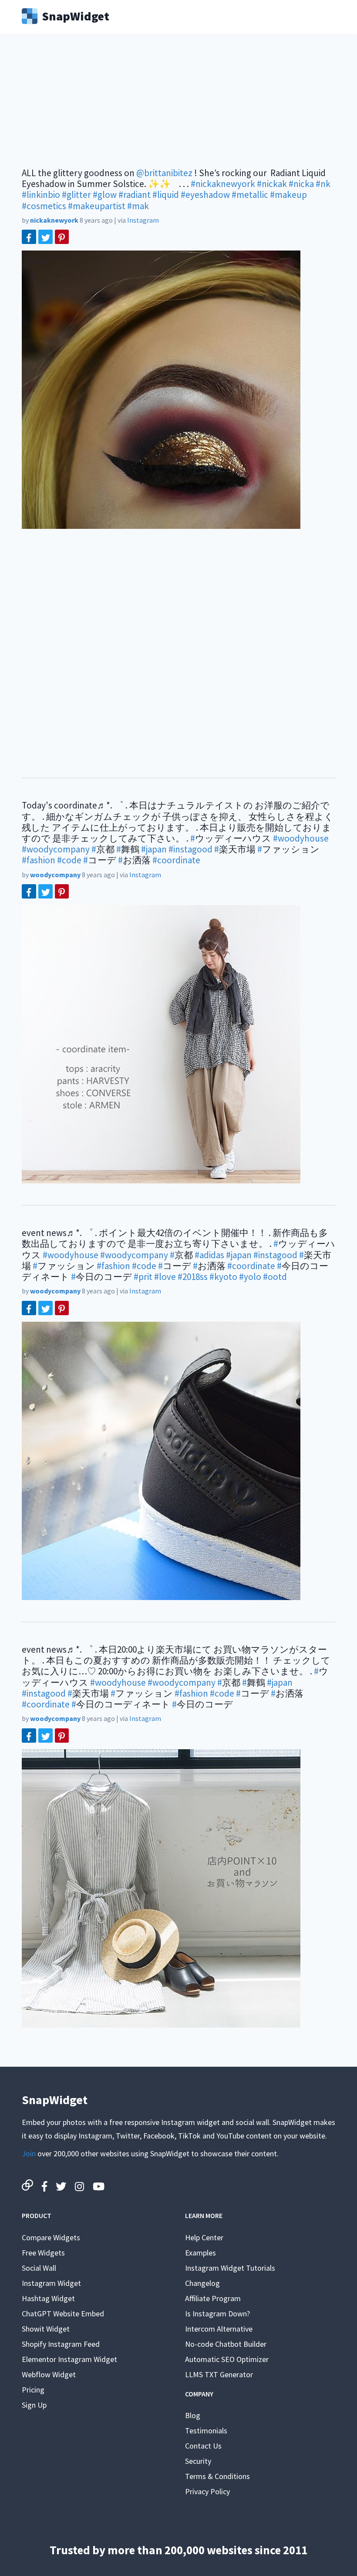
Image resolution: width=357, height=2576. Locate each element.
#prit (143, 1277)
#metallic (250, 195)
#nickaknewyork (223, 184)
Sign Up (34, 2405)
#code (69, 860)
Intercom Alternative (219, 2329)
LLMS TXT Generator (219, 2374)
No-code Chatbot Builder (226, 2344)
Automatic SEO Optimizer (227, 2359)
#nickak (272, 184)
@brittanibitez (164, 173)
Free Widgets (43, 2253)
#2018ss (193, 1277)
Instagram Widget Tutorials (230, 2268)
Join (29, 2153)
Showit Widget (46, 2329)
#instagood (190, 849)
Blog (193, 2415)
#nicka (301, 184)
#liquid (166, 195)
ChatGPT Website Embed (63, 2314)
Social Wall (39, 2268)
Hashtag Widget (48, 2298)
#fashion (39, 860)
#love (165, 1277)
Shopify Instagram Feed (61, 2344)
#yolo (250, 1277)
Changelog (202, 2283)
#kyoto (223, 1277)
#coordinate (176, 860)
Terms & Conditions (217, 2476)
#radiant (135, 195)
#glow (105, 195)
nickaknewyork (54, 220)
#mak (138, 206)
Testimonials (206, 2431)
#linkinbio (41, 195)
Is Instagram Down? (217, 2314)
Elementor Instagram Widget (69, 2359)
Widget (76, 15)
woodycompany (55, 875)
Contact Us (203, 2446)
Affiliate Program (213, 2298)
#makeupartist (97, 206)
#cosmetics (44, 206)
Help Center (204, 2237)
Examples (200, 2253)
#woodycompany (56, 849)
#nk (323, 184)
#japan (154, 849)
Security (198, 2461)
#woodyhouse (301, 838)
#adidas (209, 1255)
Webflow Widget (49, 2374)
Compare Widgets (51, 2237)
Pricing (33, 2390)
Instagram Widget (51, 2283)
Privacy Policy (207, 2491)
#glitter (76, 195)
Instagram (143, 220)
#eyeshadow (205, 195)
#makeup (288, 195)
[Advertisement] (178, 107)
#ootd (275, 1277)
